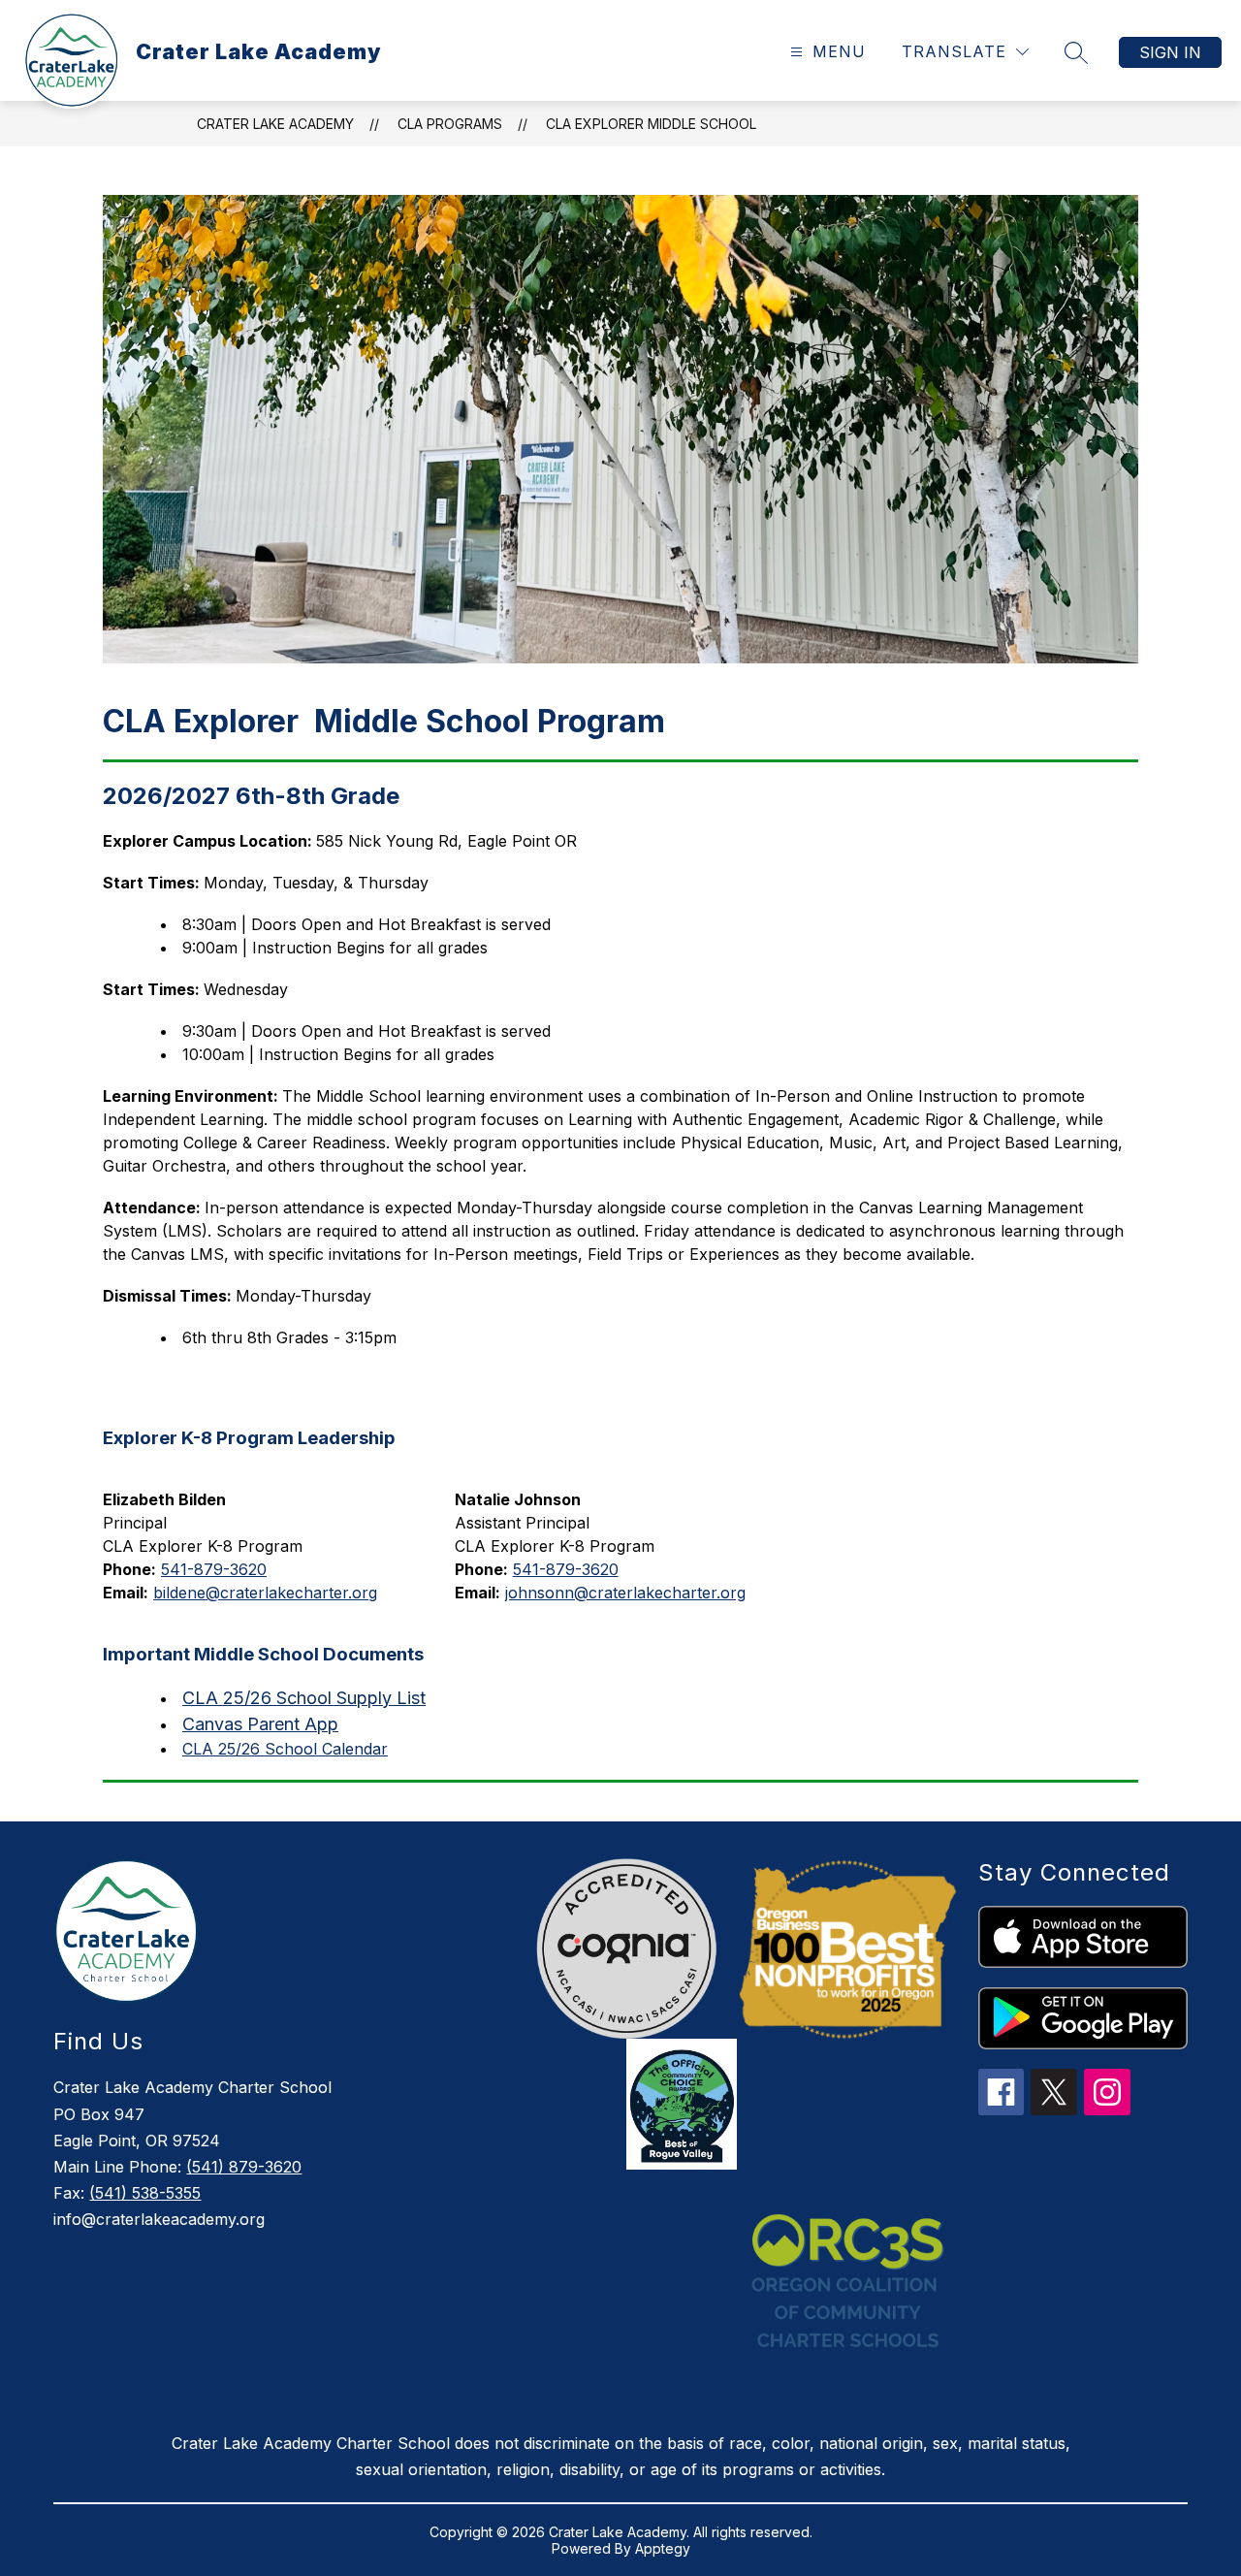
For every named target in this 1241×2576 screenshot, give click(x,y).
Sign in (1170, 52)
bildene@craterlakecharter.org (265, 1593)
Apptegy (663, 2548)
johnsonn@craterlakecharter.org (625, 1593)
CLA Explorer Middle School (651, 124)
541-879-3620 (214, 1569)
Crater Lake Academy (275, 124)
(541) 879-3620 (244, 2167)
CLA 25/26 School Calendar (285, 1749)
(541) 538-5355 (145, 2193)
